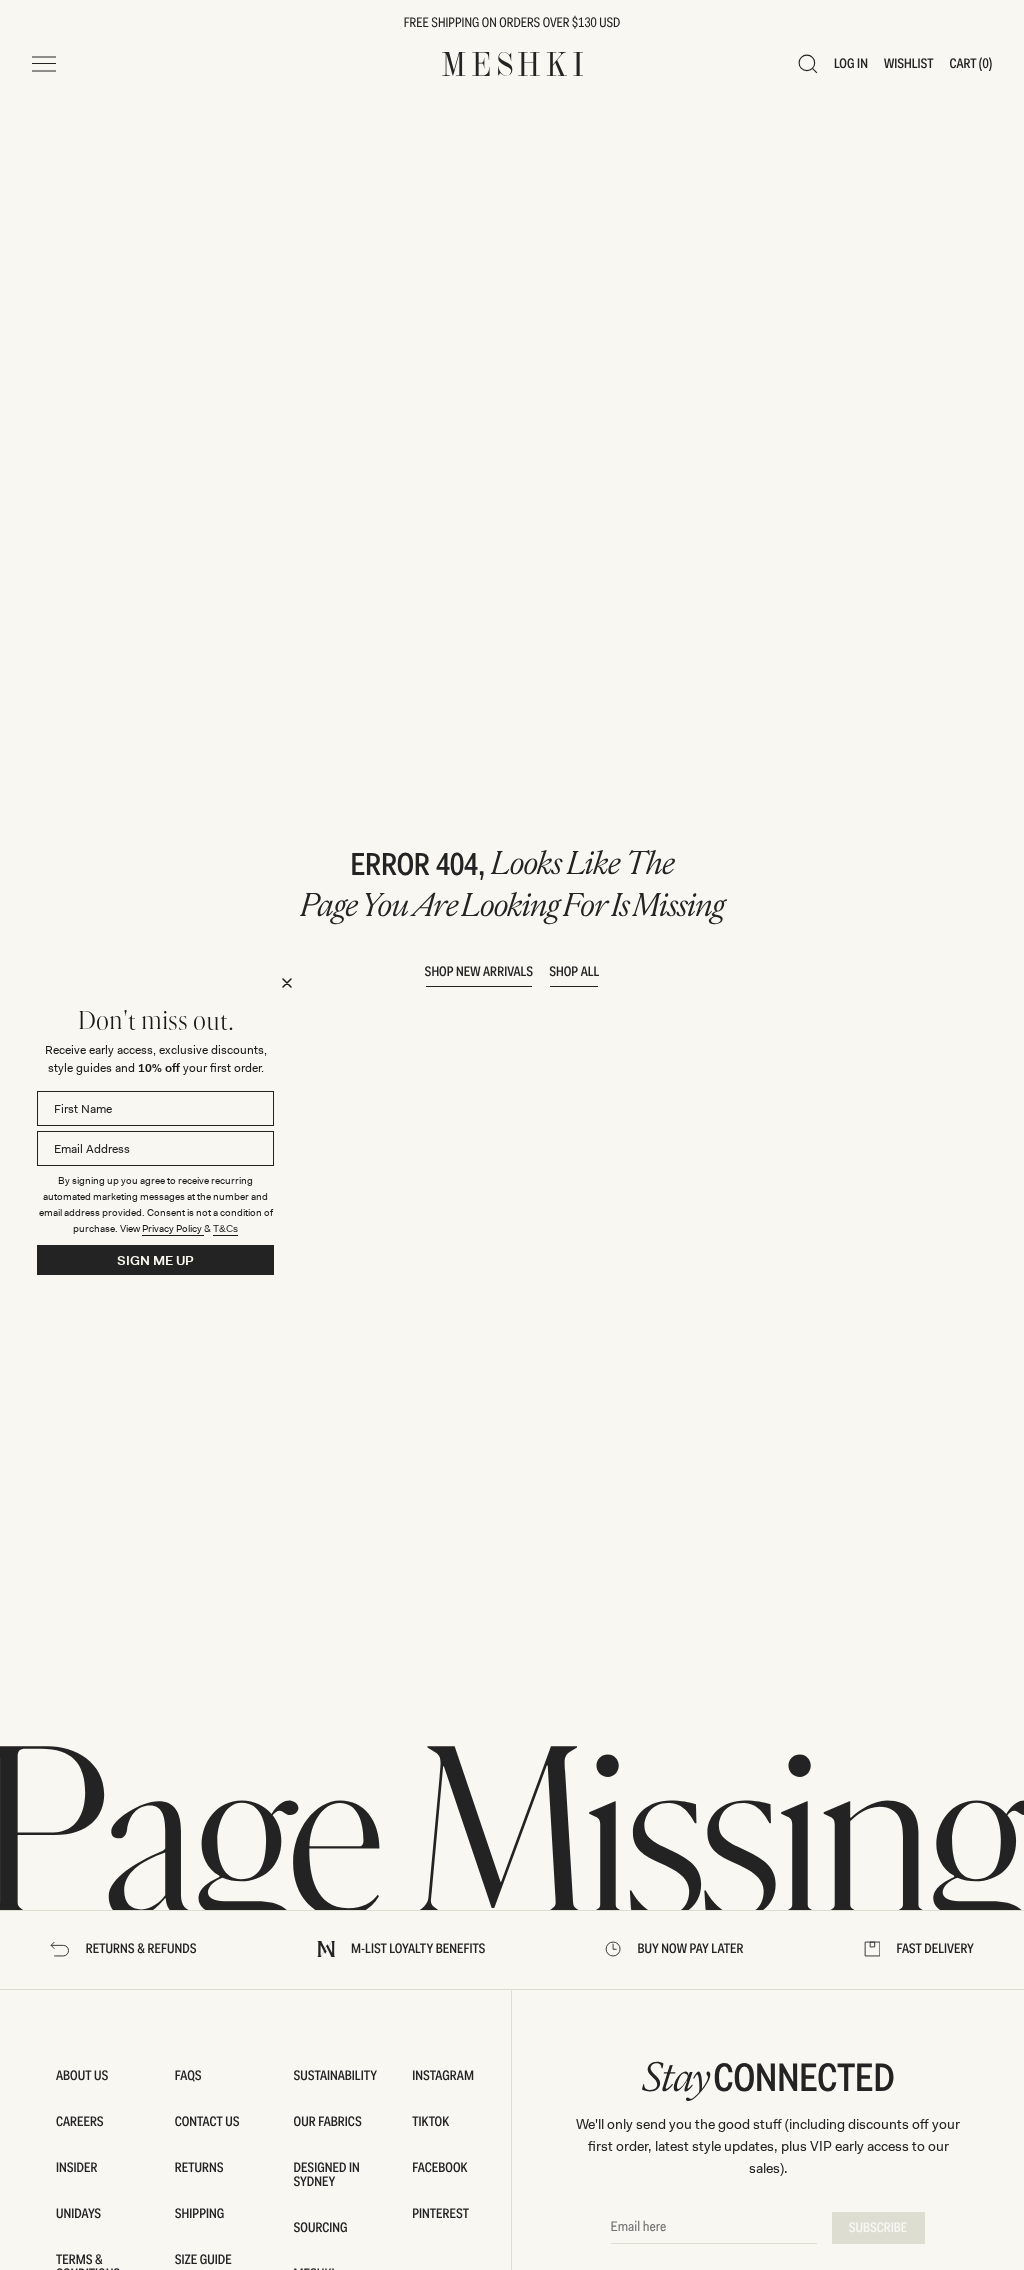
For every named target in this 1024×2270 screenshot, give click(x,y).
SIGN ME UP (155, 1260)
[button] (808, 64)
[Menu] (44, 64)
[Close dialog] (287, 983)
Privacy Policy (173, 1228)
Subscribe (878, 2228)
